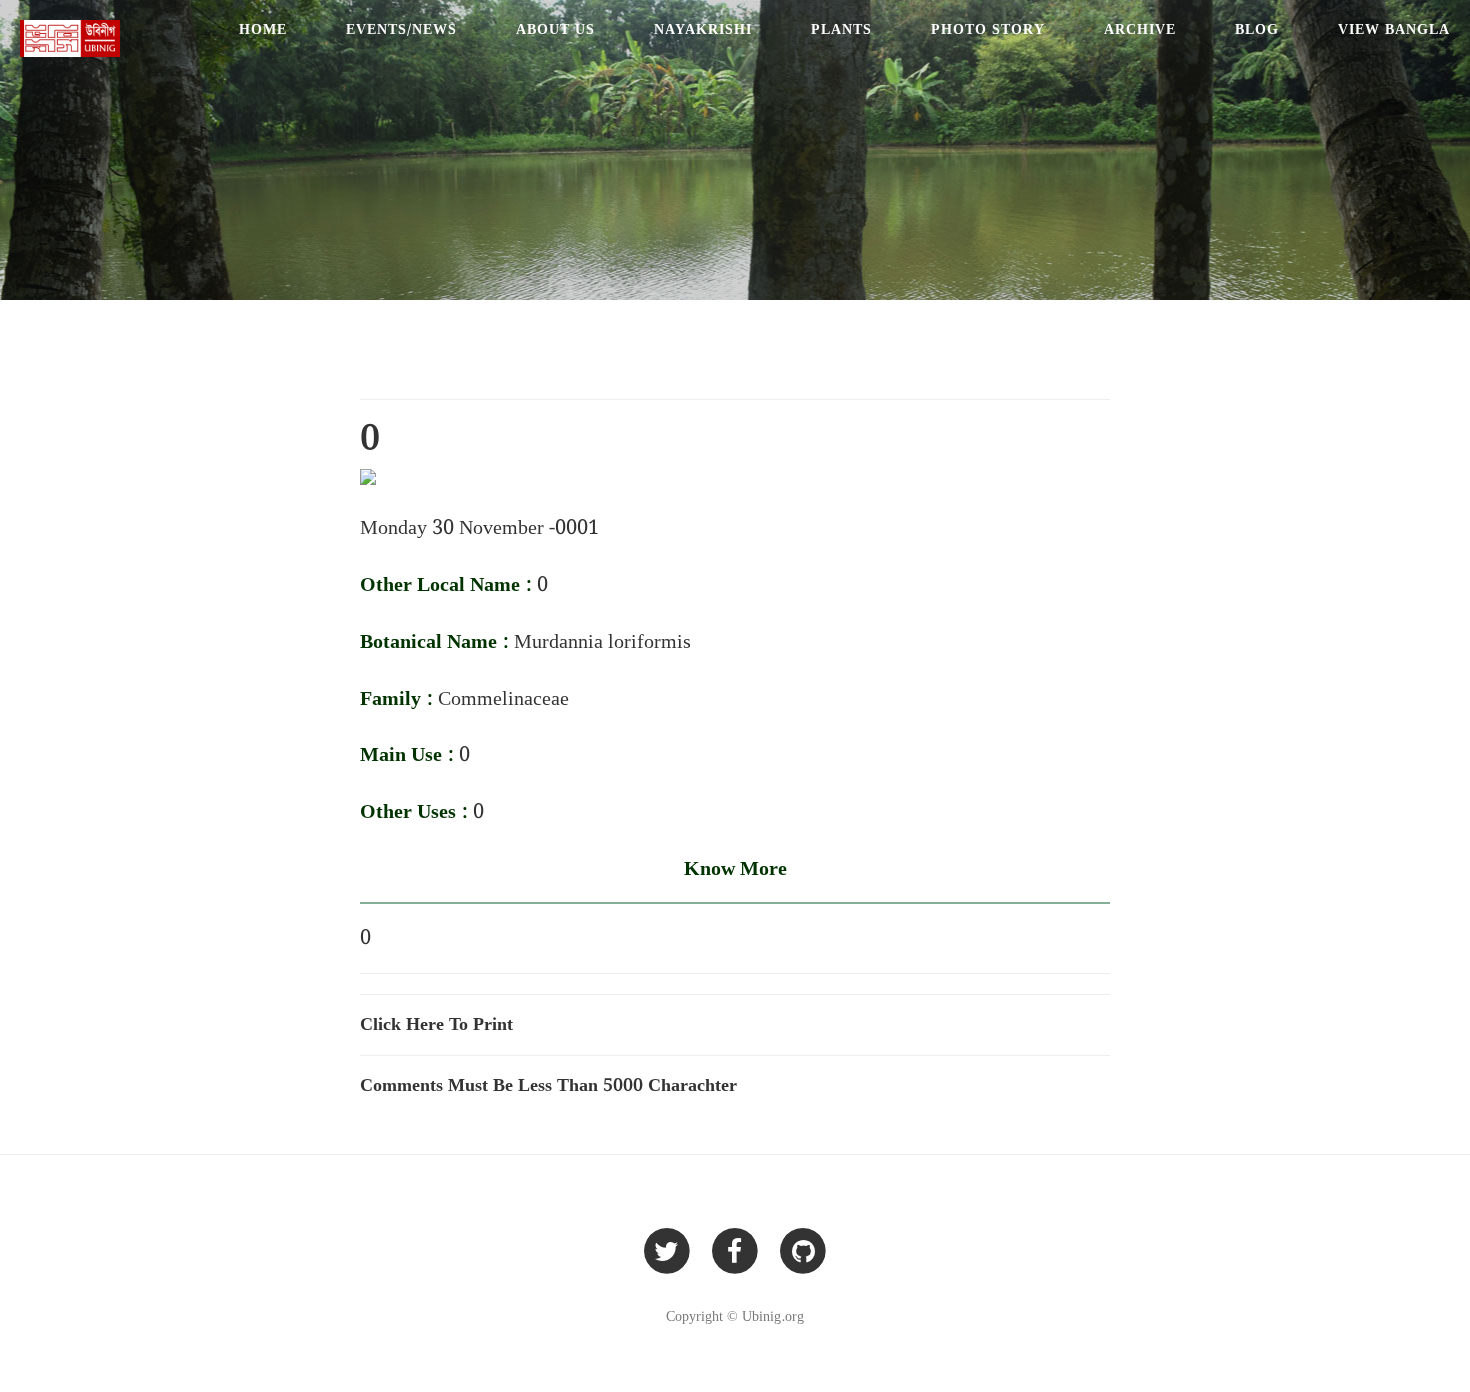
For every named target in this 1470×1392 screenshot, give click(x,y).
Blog (1257, 30)
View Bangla (1394, 30)
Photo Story (988, 30)
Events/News (401, 30)
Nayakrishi (703, 30)
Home (263, 30)
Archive (1140, 30)
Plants (841, 30)
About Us (555, 30)
